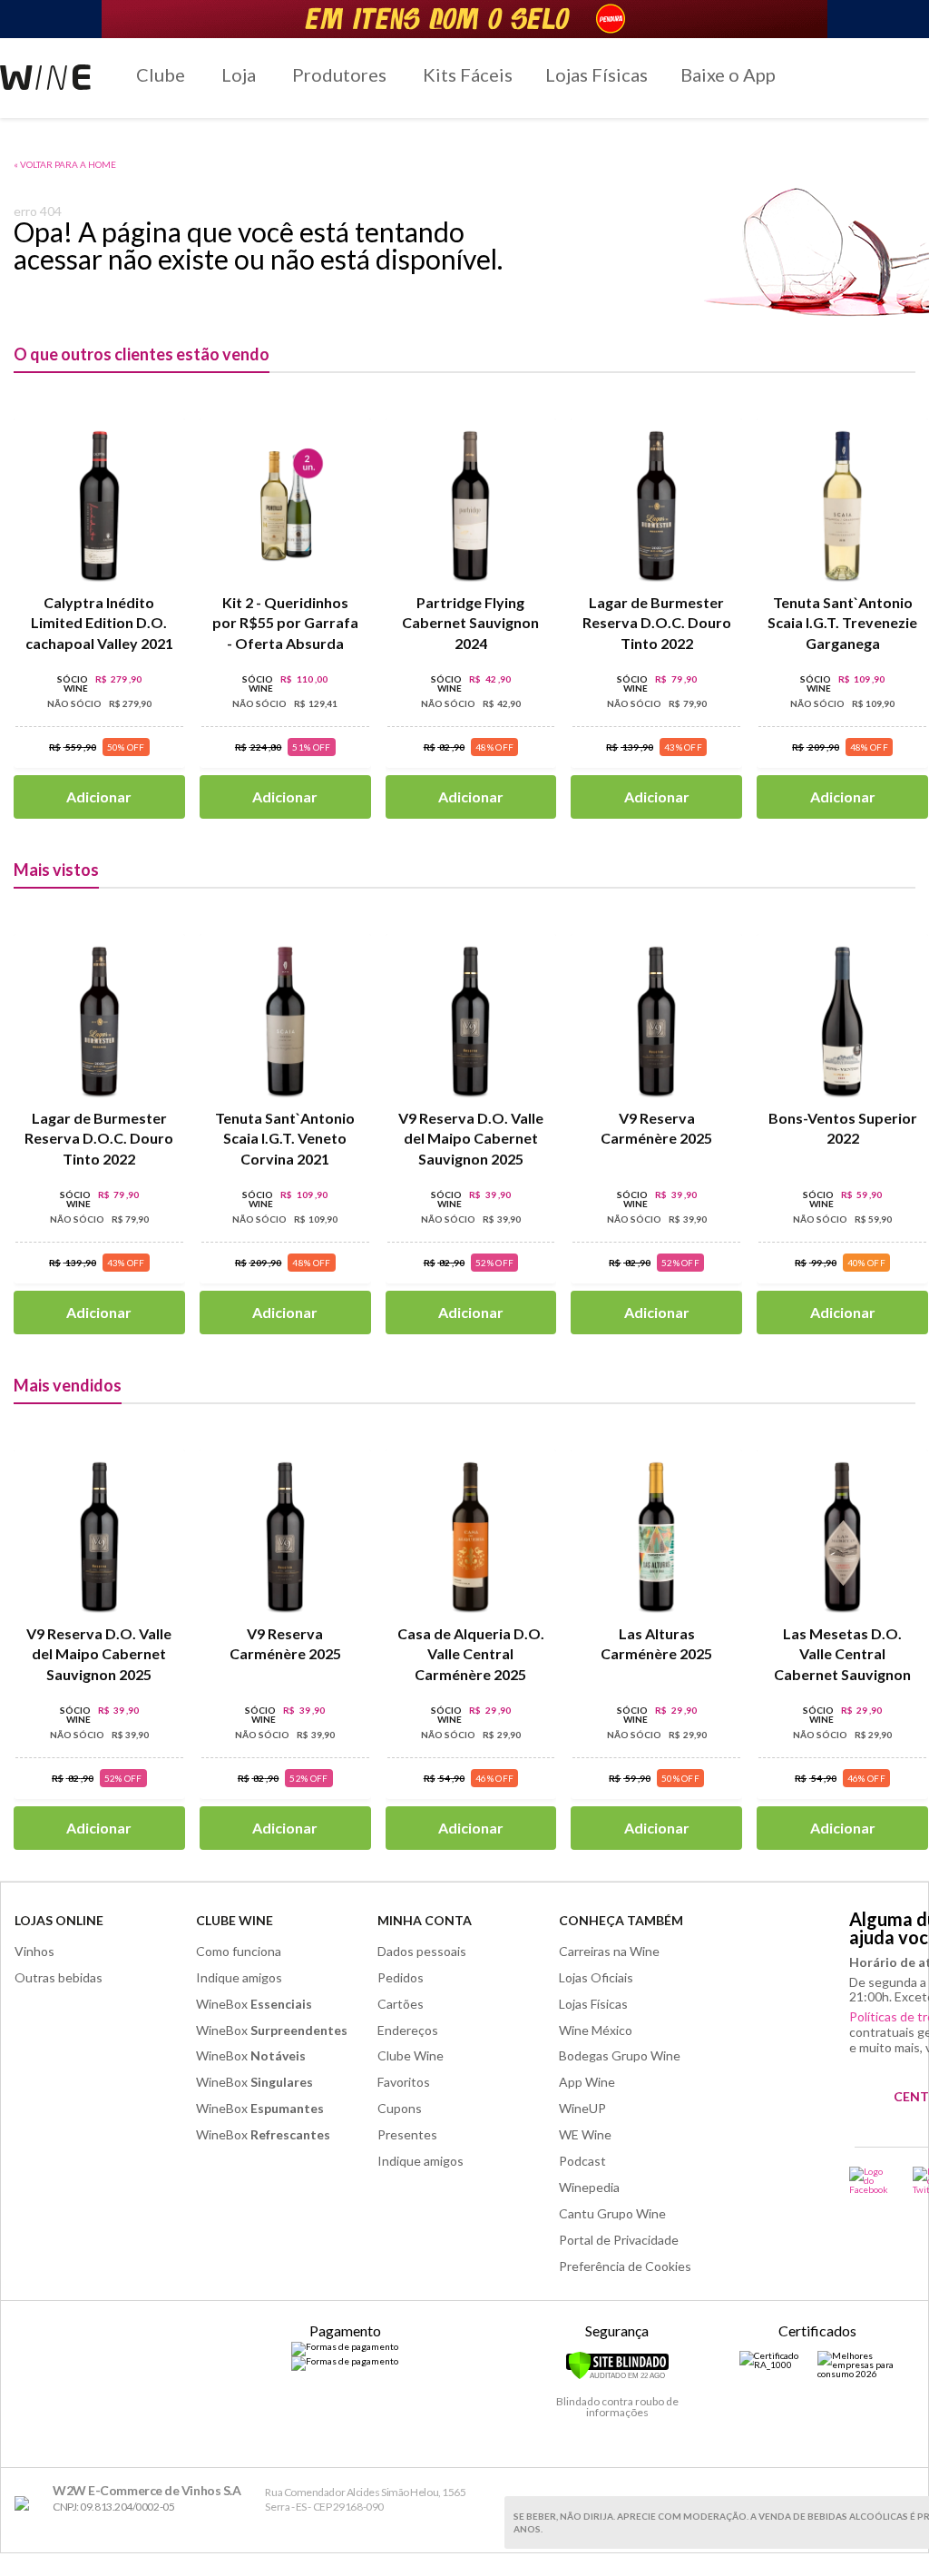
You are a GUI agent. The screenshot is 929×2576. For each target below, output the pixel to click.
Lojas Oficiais (596, 1977)
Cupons (400, 2108)
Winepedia (589, 2187)
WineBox (254, 2004)
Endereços (408, 2030)
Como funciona (239, 1951)
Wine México (596, 2030)
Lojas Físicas (597, 74)
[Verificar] (617, 2376)
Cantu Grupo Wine (612, 2213)
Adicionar (99, 796)
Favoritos (404, 2082)
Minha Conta (425, 1920)
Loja (239, 74)
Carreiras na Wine (609, 1951)
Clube (161, 74)
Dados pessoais (422, 1951)
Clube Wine (235, 1920)
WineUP (582, 2108)
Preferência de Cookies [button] (625, 2266)
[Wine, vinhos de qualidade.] (26, 2504)
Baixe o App (728, 74)
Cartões (401, 2004)
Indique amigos (239, 1977)
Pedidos (401, 1977)
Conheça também (621, 1920)
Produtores (339, 74)
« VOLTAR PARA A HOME (65, 164)
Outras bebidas (59, 1977)
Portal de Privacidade (619, 2240)
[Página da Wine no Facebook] (870, 2180)
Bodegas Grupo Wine (620, 2055)
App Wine (587, 2082)
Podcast (582, 2161)
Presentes (407, 2134)
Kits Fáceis (468, 74)
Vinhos (34, 1951)
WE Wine (585, 2134)
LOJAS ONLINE (59, 1920)
